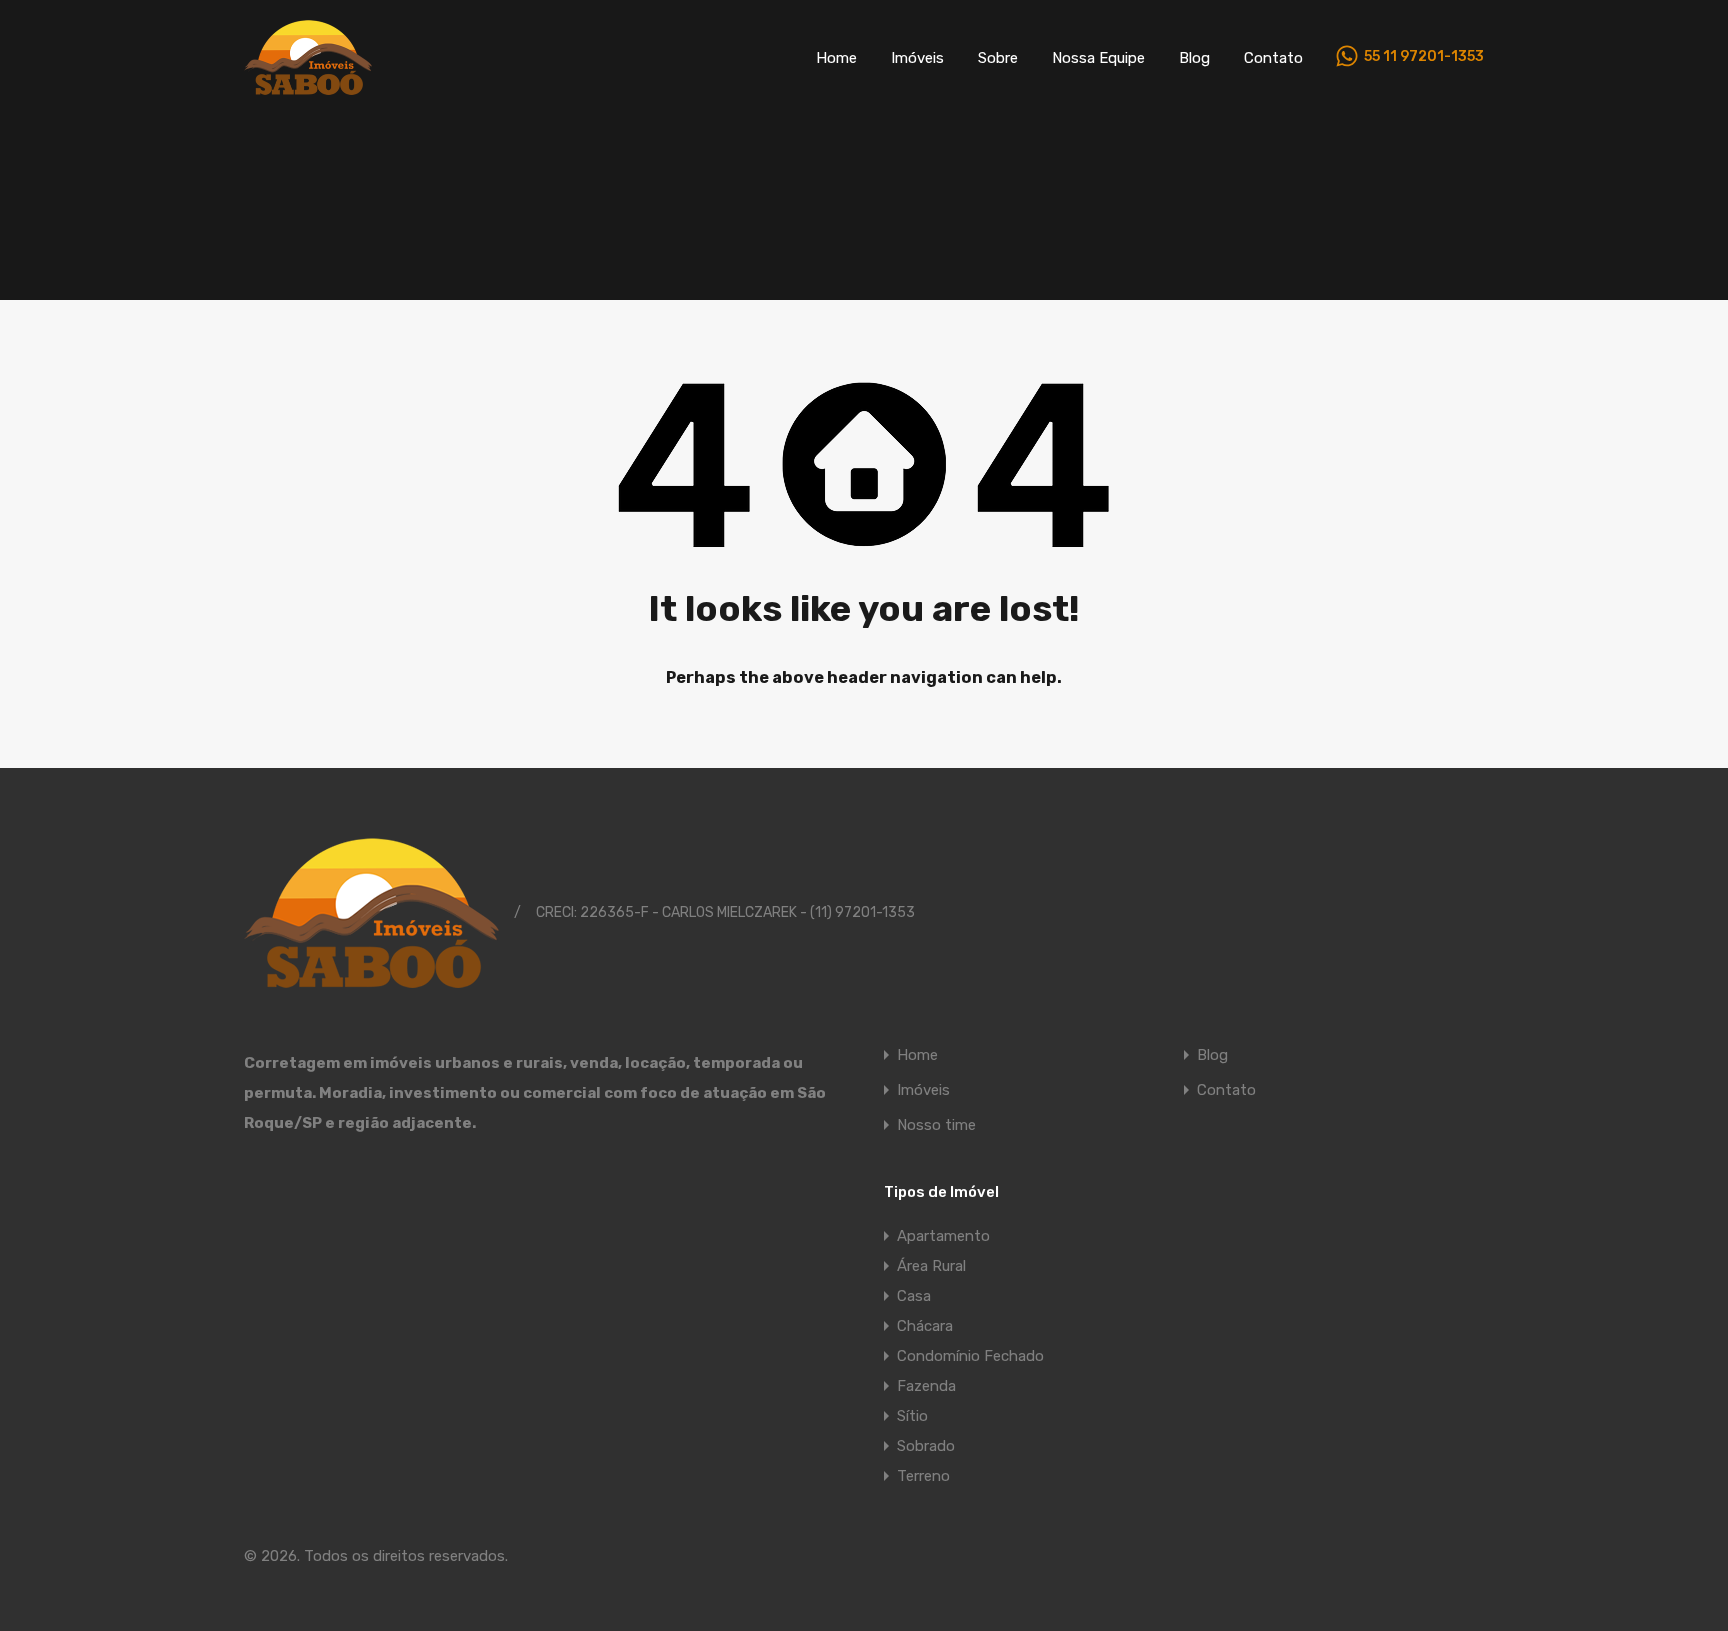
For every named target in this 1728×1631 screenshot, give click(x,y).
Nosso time (936, 1125)
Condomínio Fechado (970, 1356)
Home (836, 58)
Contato (1273, 58)
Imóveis (917, 58)
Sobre (998, 58)
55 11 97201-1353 (1424, 57)
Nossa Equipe (1098, 58)
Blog (1194, 58)
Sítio (912, 1416)
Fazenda (926, 1386)
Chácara (925, 1326)
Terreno (923, 1476)
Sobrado (926, 1446)
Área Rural (931, 1266)
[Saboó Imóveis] (308, 86)
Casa (914, 1296)
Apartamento (943, 1236)
